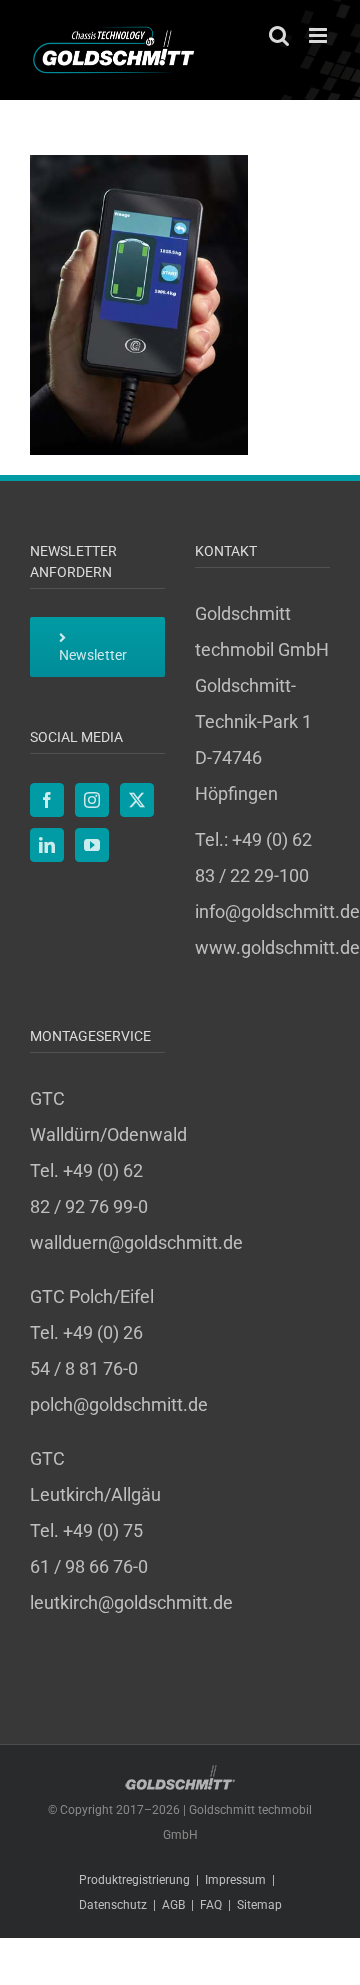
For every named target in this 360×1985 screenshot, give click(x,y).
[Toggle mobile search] (279, 35)
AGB (173, 1905)
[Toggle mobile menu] (319, 35)
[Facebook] (47, 800)
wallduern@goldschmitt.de (136, 1242)
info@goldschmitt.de (277, 911)
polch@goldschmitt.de (119, 1404)
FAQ (211, 1905)
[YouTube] (92, 845)
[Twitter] (137, 800)
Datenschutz (113, 1905)
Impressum (235, 1880)
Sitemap (259, 1905)
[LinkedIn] (47, 845)
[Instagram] (92, 800)
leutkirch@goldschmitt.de (131, 1602)
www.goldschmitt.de (277, 947)
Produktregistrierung (134, 1880)
